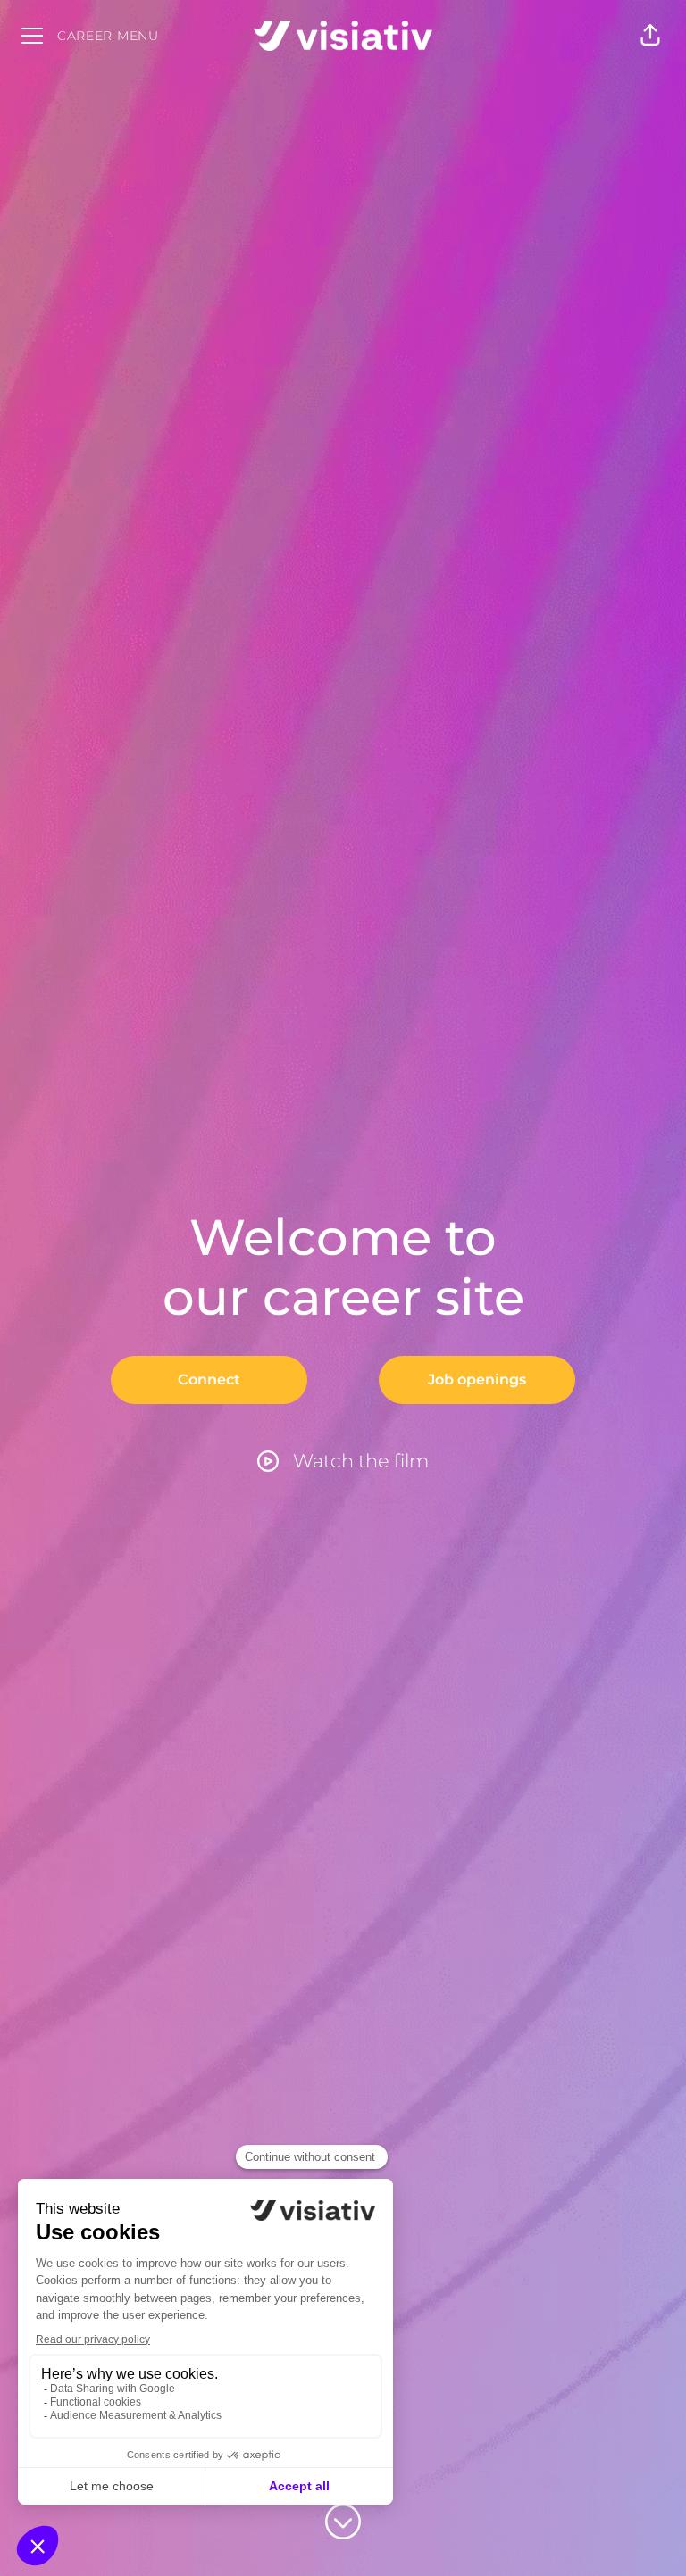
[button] (650, 36)
